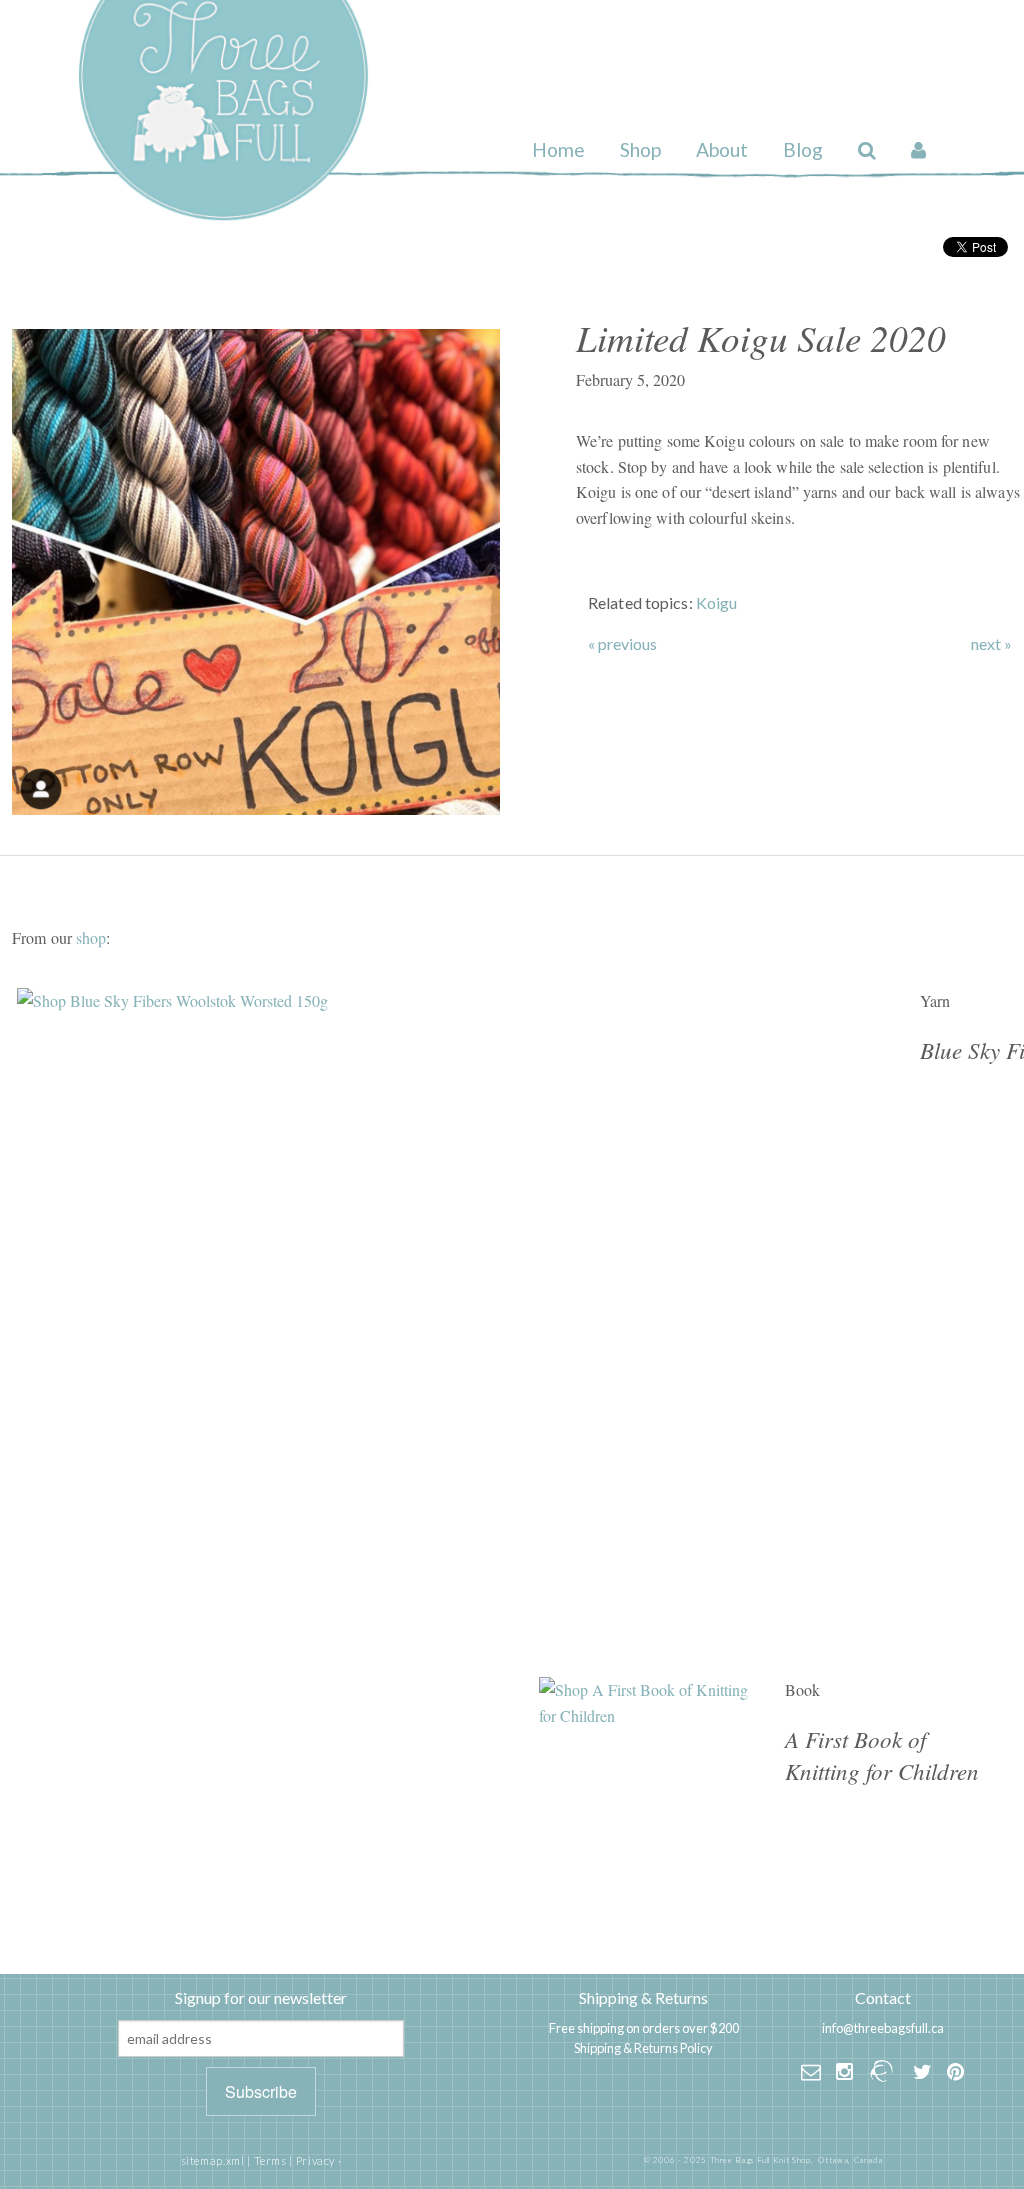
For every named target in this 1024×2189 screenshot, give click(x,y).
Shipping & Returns (643, 1997)
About (722, 149)
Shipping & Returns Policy (643, 2048)
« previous (622, 644)
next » (991, 644)
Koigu (717, 602)
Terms (270, 2160)
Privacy (315, 2160)
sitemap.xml (213, 2160)
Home (558, 149)
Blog (803, 149)
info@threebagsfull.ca (883, 2028)
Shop (640, 149)
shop (91, 937)
